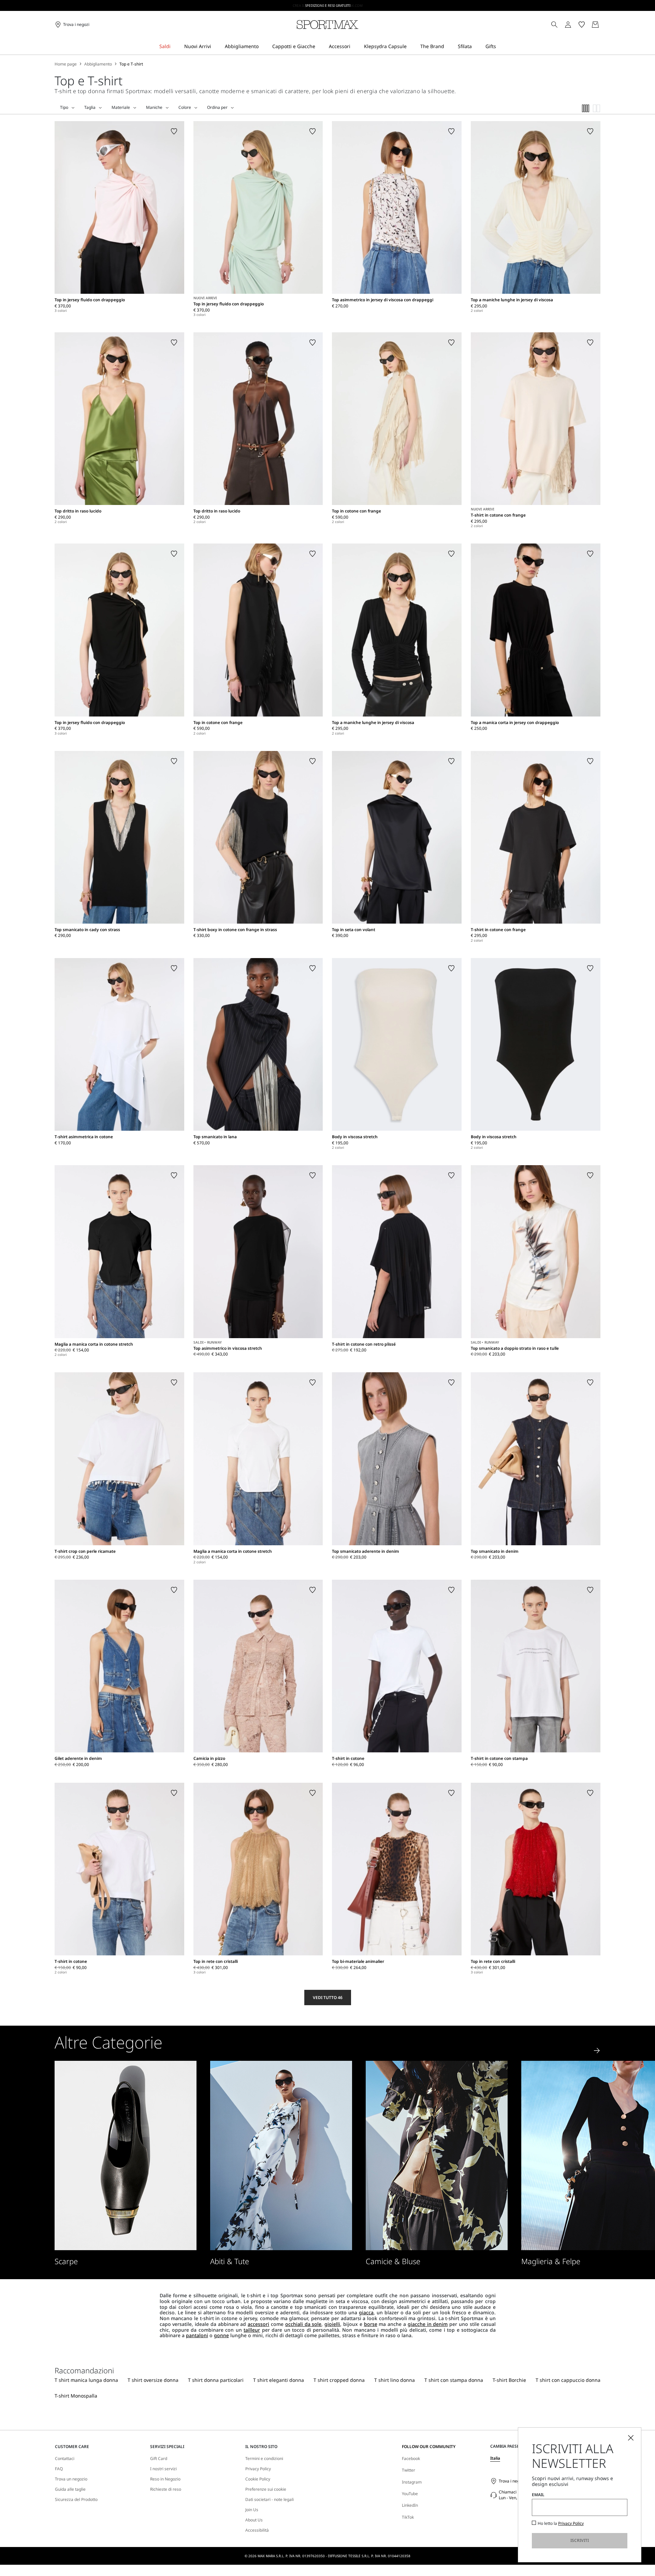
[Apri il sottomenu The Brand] (449, 47)
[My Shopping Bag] (595, 25)
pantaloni (197, 2335)
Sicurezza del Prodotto (76, 2500)
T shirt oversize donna (153, 2380)
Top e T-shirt (131, 64)
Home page (66, 64)
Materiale (121, 107)
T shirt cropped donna (339, 2380)
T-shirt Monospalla (76, 2396)
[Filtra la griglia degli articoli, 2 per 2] (597, 108)
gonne (221, 2335)
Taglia (90, 107)
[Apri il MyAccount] (574, 25)
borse (371, 2324)
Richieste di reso (166, 2489)
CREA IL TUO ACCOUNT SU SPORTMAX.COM (328, 5)
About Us (254, 2520)
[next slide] (597, 2051)
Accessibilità (257, 2530)
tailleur (252, 2330)
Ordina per (217, 107)
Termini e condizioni (264, 2459)
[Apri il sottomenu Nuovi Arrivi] (216, 47)
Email (538, 2495)
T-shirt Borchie (509, 2380)
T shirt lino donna (395, 2380)
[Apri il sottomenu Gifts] (500, 47)
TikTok (408, 2517)
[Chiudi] (631, 2438)
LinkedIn (410, 2505)
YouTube (410, 2494)
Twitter (409, 2470)
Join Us (252, 2510)
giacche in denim (428, 2324)
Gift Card (159, 2459)
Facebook (411, 2458)
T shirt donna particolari (216, 2380)
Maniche (154, 107)
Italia (495, 2458)
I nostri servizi (163, 2469)
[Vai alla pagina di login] (568, 25)
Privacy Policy (258, 2469)
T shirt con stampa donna (454, 2380)
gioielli (332, 2324)
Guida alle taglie (70, 2489)
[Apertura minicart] (603, 25)
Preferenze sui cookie (266, 2489)
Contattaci (65, 2459)
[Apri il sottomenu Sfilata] (476, 47)
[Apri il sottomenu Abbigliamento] (263, 47)
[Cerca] (554, 25)
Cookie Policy (258, 2479)
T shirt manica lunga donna (86, 2380)
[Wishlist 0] (582, 25)
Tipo (64, 107)
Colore (185, 107)
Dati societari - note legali (270, 2500)
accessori (258, 2324)
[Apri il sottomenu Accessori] (355, 47)
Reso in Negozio (165, 2479)
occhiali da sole (303, 2324)
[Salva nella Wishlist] (174, 131)
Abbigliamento (98, 64)
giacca (366, 2312)
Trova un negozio (71, 2479)
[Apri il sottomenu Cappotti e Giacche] (320, 47)
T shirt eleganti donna (279, 2380)
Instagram (412, 2482)
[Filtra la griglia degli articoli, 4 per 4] (586, 108)
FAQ (59, 2469)
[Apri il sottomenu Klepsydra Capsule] (411, 47)
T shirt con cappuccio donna (568, 2380)
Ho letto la (561, 2523)
